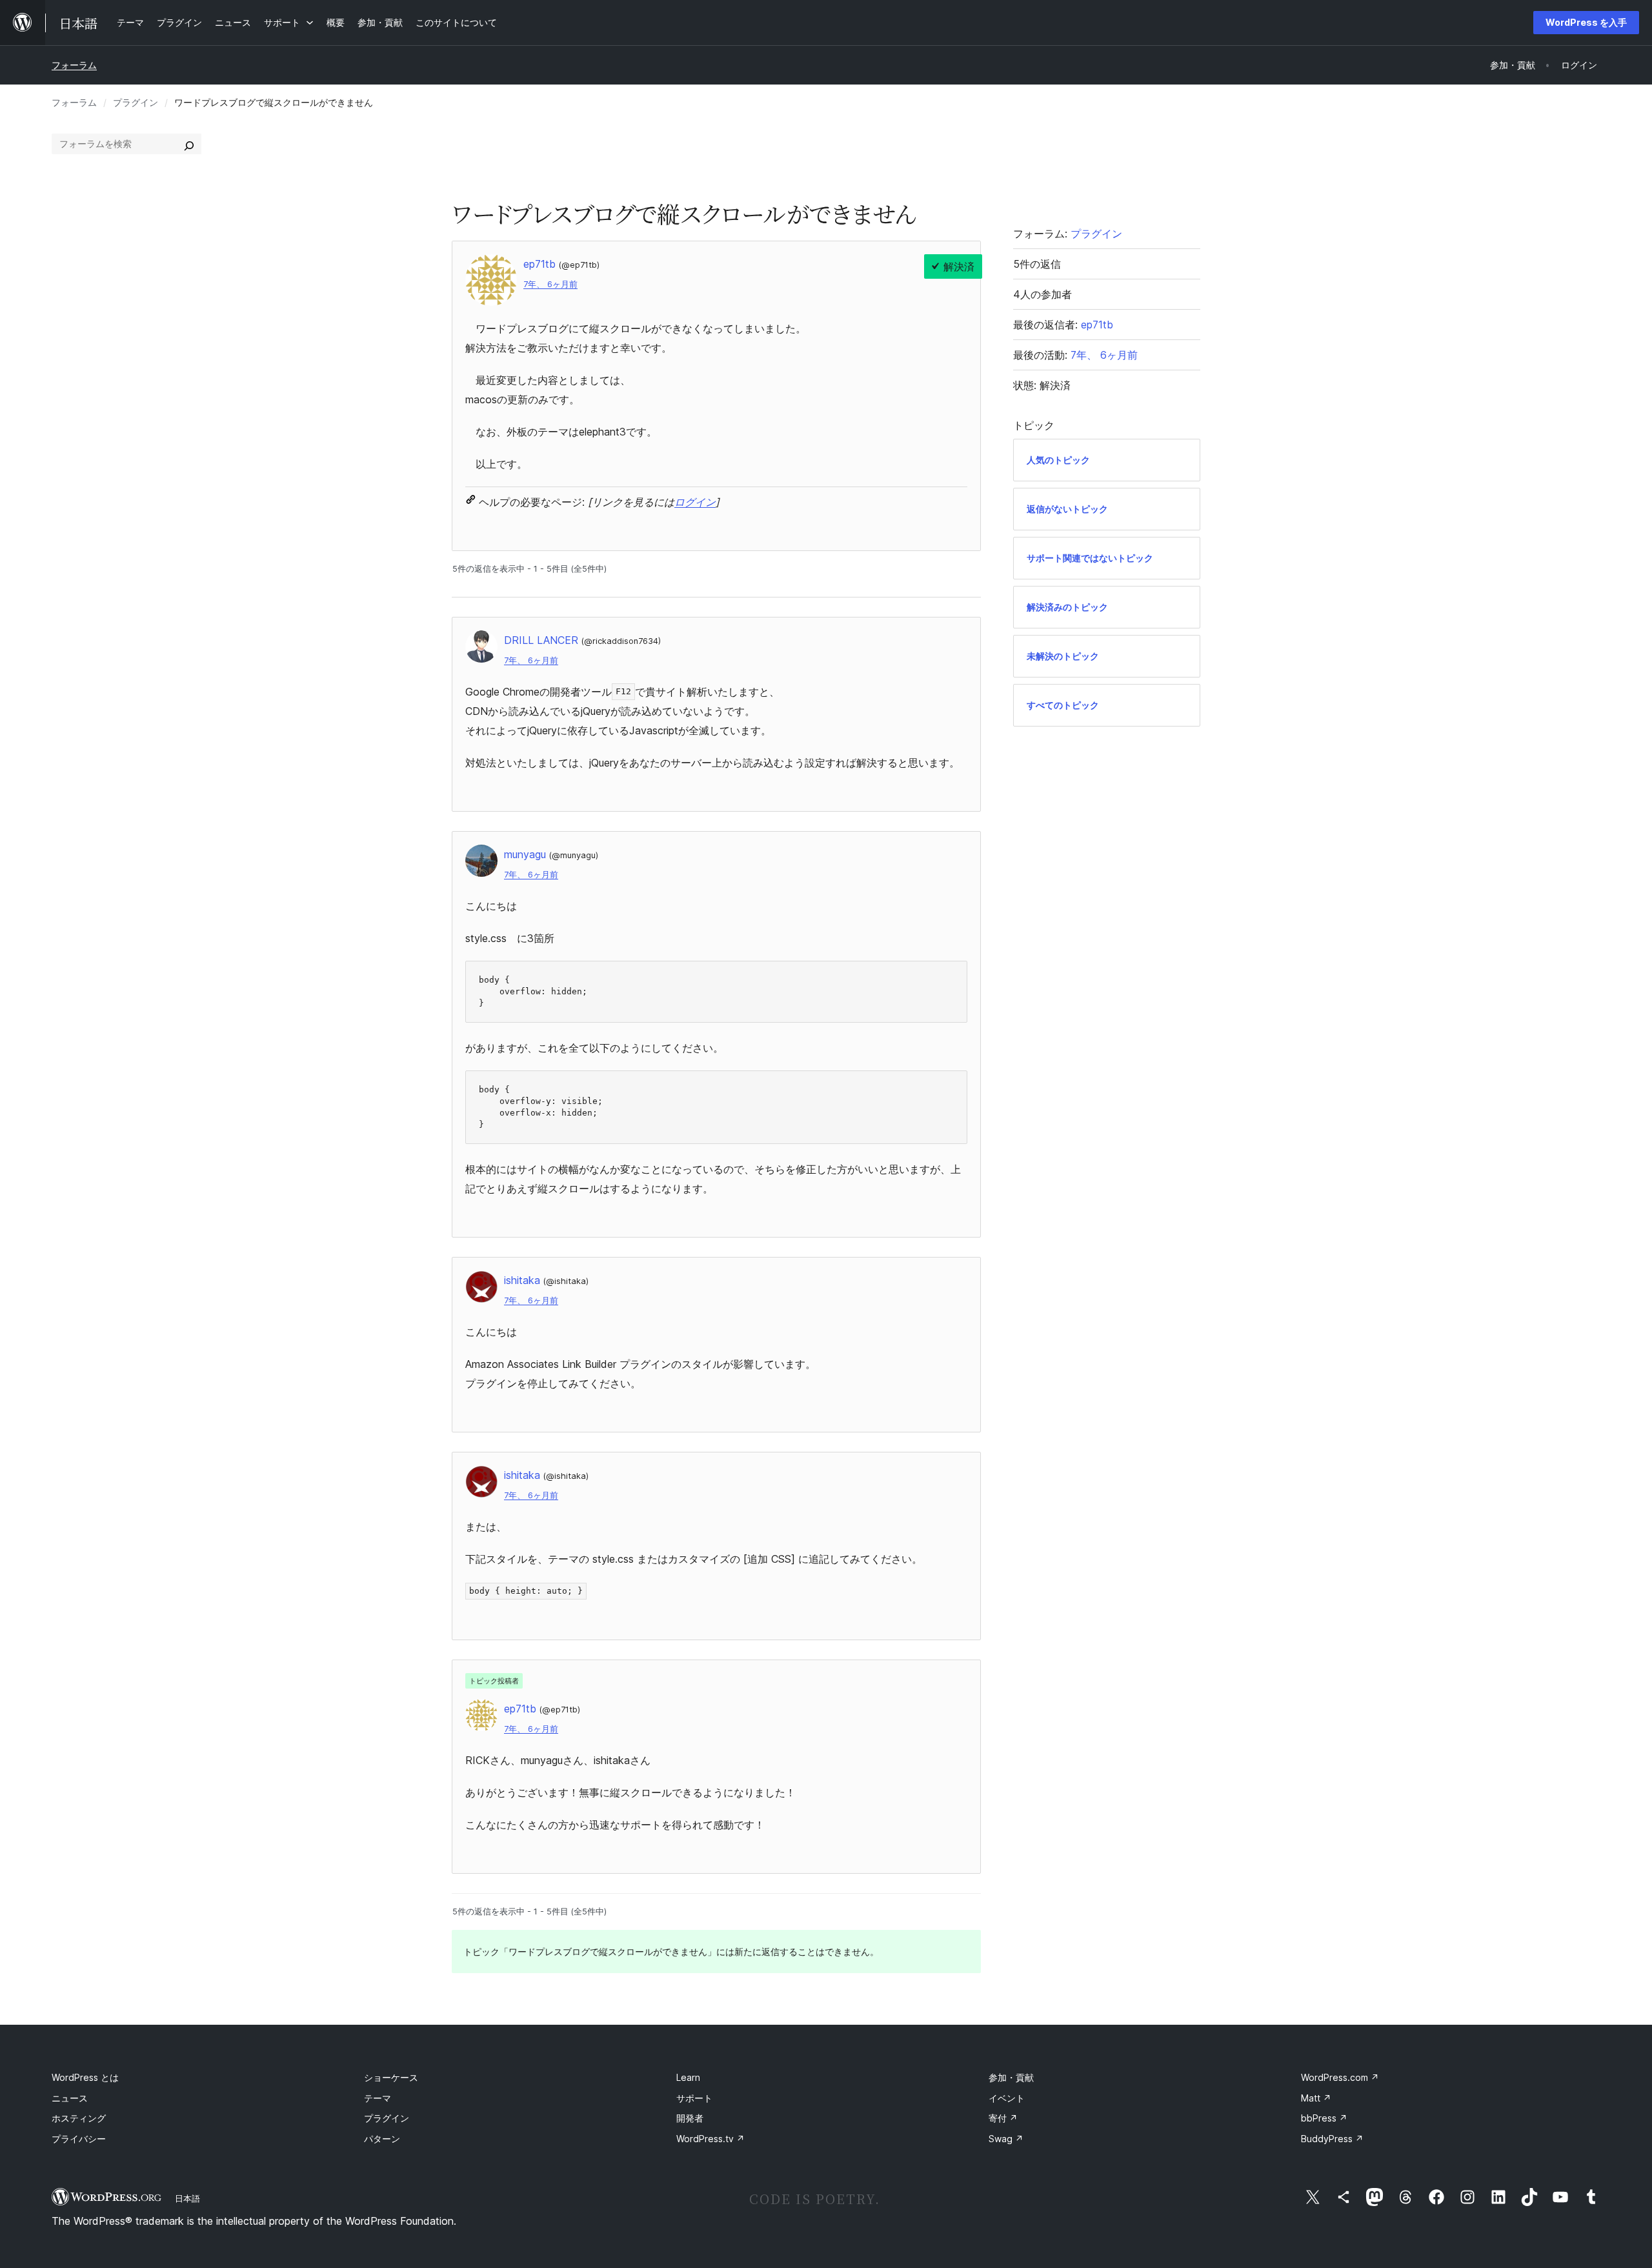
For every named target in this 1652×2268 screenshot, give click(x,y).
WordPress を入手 (1586, 22)
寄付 (1003, 2118)
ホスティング (79, 2118)
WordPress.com (1340, 2077)
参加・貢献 (1011, 2077)
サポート (694, 2098)
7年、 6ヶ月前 (550, 284)
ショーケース (391, 2077)
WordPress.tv (710, 2139)
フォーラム (74, 65)
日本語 (187, 2198)
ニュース (70, 2098)
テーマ (378, 2098)
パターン (382, 2139)
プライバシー (79, 2139)
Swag (1006, 2139)
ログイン (695, 502)
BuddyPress (1332, 2139)
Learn (688, 2077)
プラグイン (136, 102)
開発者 (690, 2118)
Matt (1316, 2098)
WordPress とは (85, 2077)
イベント (1007, 2098)
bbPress (1324, 2118)
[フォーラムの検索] (189, 144)
